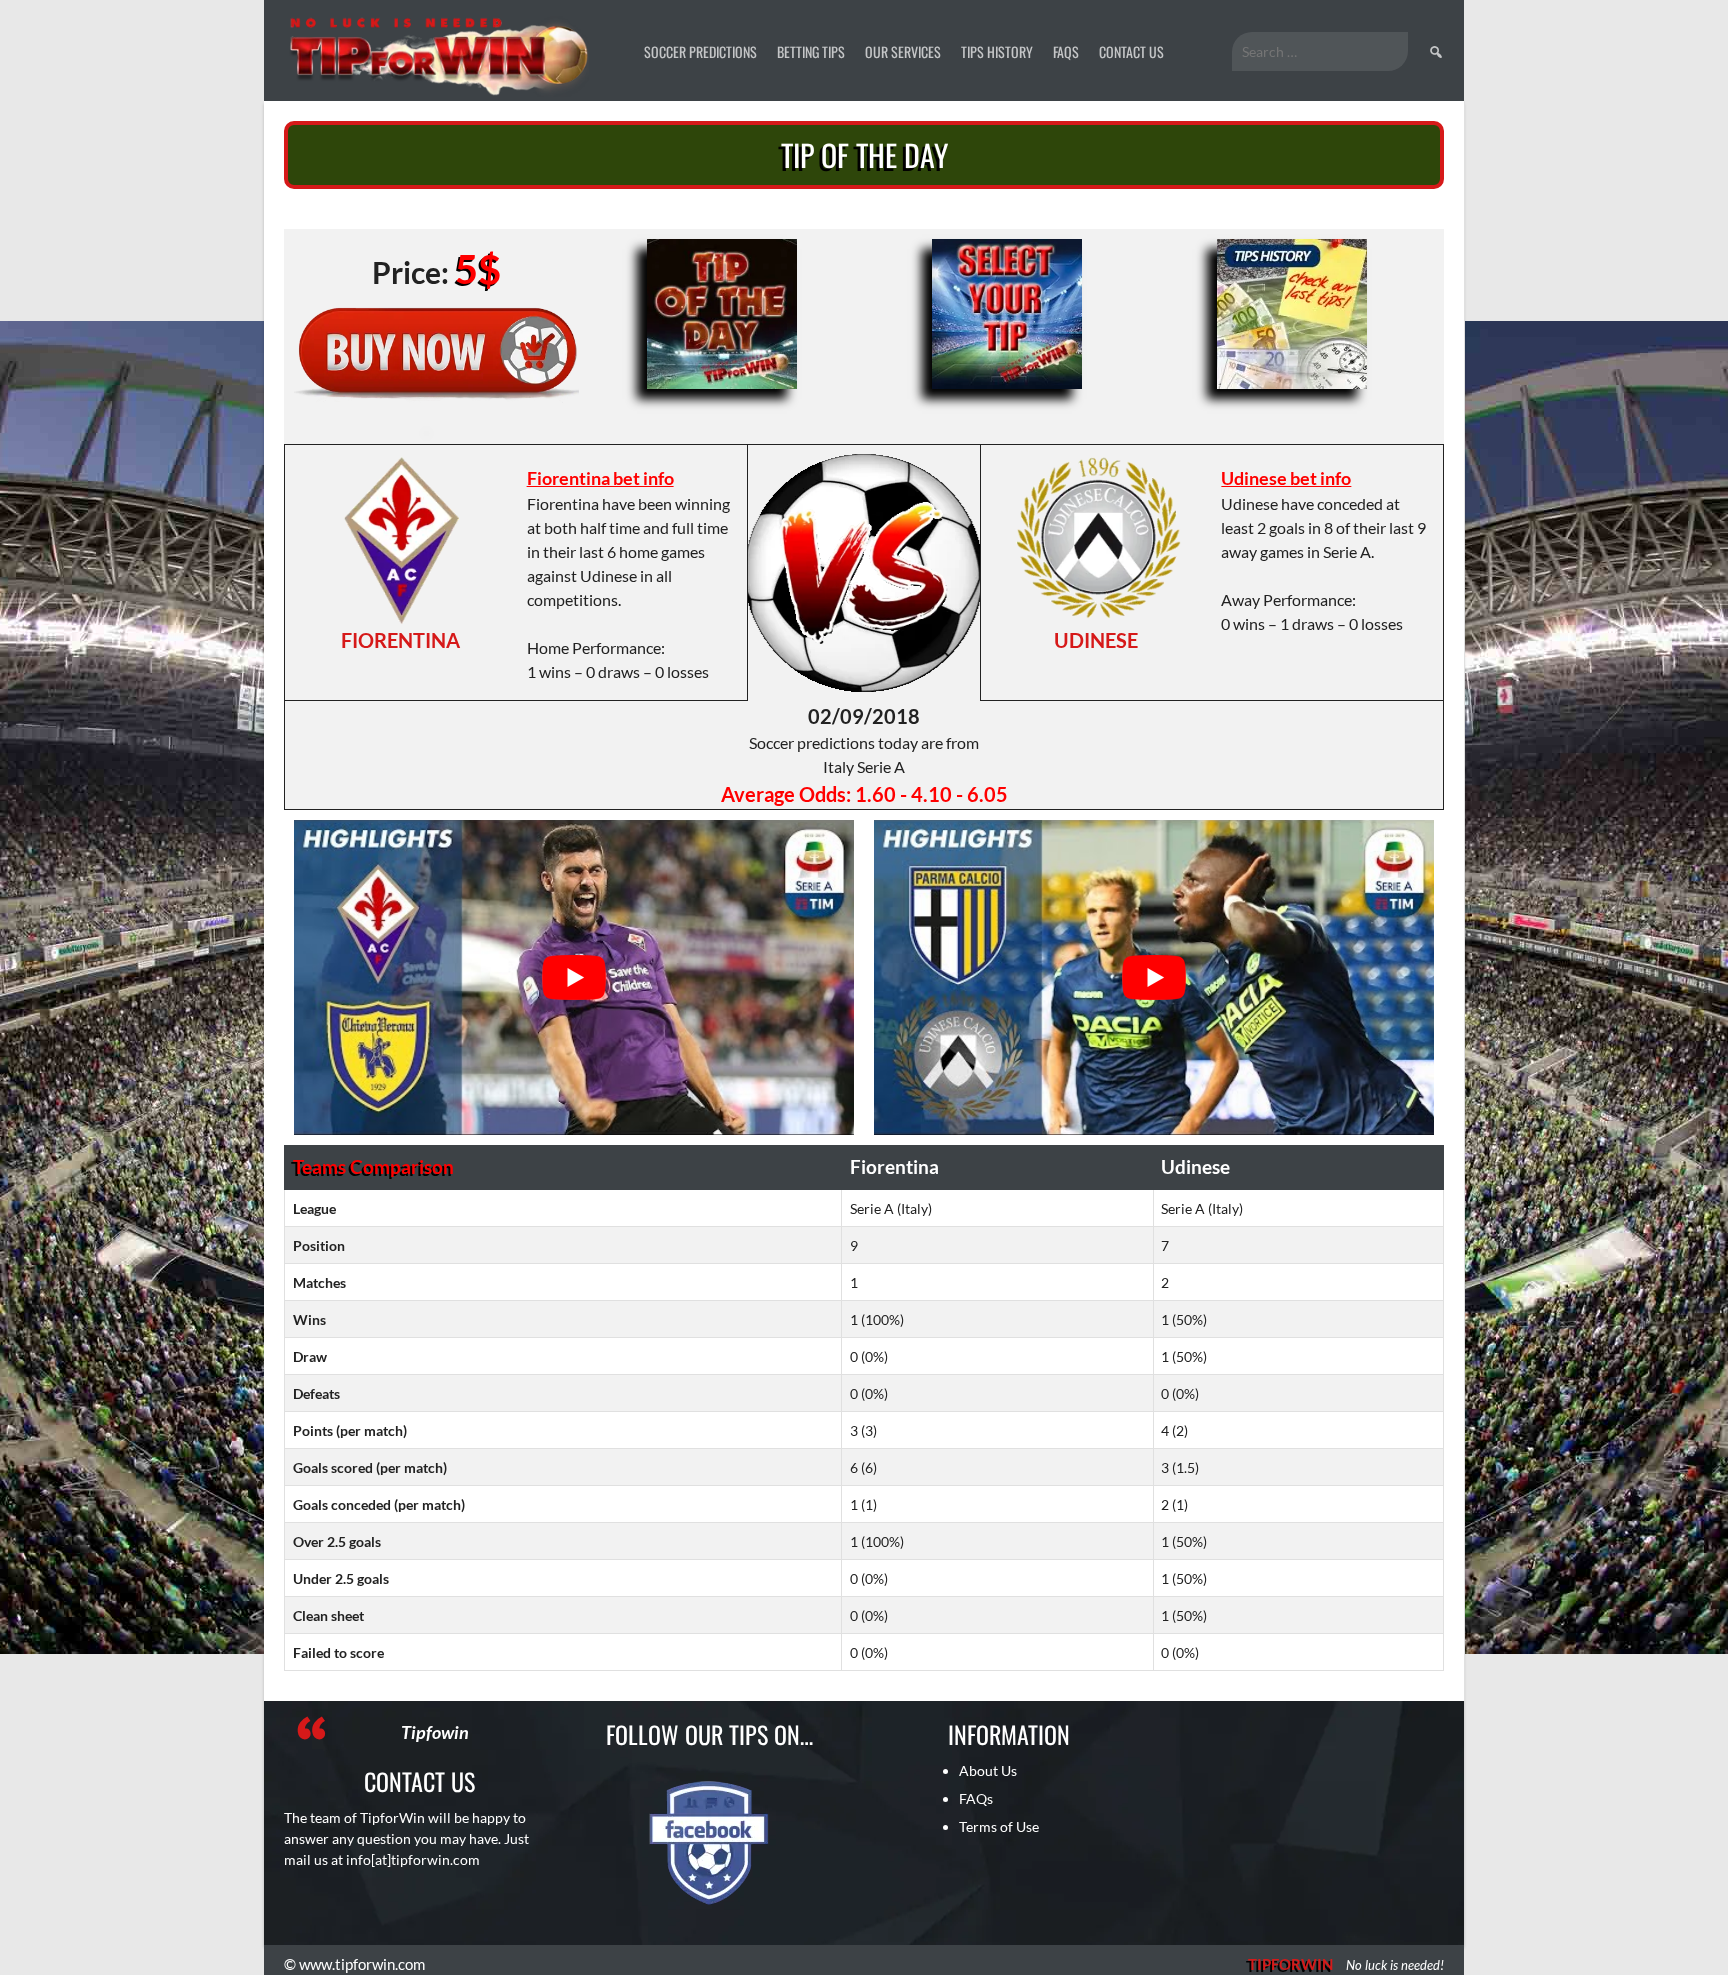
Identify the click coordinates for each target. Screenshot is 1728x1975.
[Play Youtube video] (574, 977)
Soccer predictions (700, 51)
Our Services (903, 51)
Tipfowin (435, 1732)
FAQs (1066, 51)
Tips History (997, 51)
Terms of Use (999, 1826)
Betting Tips (811, 51)
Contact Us (1131, 51)
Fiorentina (400, 640)
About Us (988, 1770)
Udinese (1096, 640)
